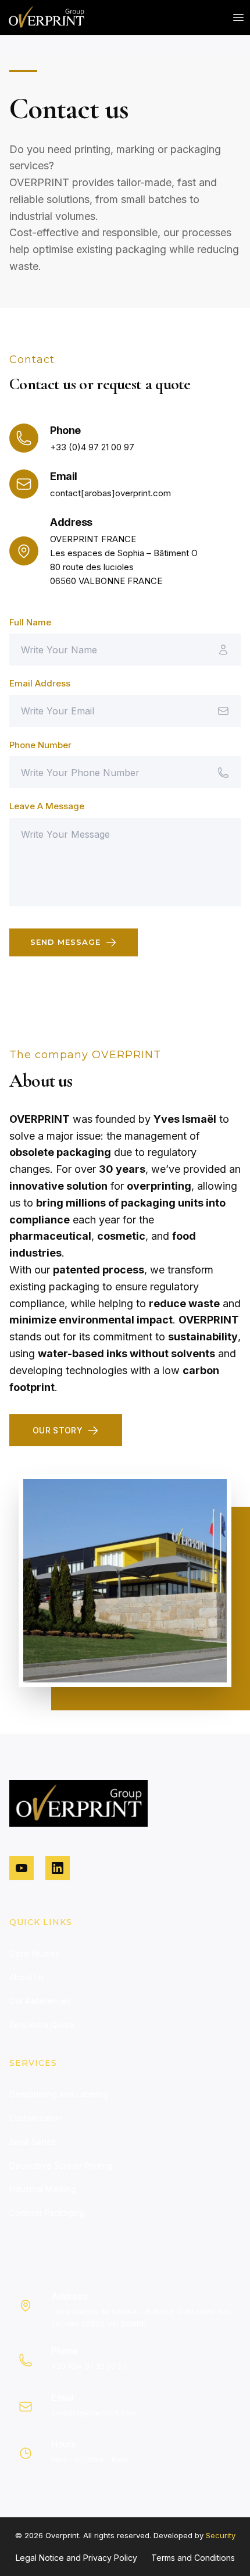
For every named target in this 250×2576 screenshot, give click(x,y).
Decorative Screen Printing (61, 2166)
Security (221, 2535)
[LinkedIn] (58, 1868)
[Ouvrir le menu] (238, 17)
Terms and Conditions (193, 2558)
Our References (40, 2001)
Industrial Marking (43, 2189)
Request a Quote (42, 2025)
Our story (58, 1430)
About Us (27, 1977)
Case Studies (35, 1953)
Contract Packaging (47, 2213)
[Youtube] (22, 1868)
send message (65, 942)
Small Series (33, 2142)
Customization (36, 2118)
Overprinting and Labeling (59, 2094)
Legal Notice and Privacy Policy (76, 2558)
